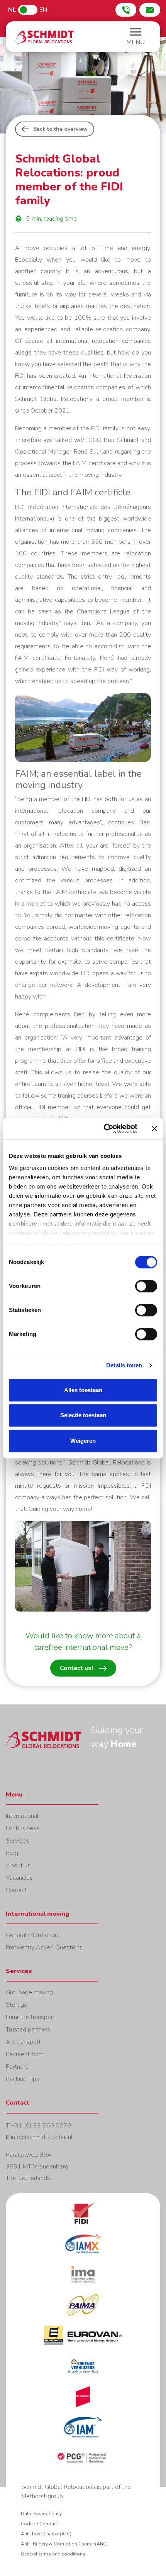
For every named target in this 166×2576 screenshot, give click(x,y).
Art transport (23, 2042)
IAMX (83, 2248)
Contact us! (76, 1668)
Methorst (83, 2401)
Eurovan (83, 2340)
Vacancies (19, 1878)
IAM (83, 2432)
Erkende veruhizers (83, 2371)
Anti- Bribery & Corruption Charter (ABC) (64, 2544)
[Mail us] (150, 10)
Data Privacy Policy (41, 2514)
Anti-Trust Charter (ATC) (46, 2534)
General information (32, 1935)
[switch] (146, 1286)
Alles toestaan (83, 1390)
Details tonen (124, 1365)
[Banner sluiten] (154, 1129)
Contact (16, 1890)
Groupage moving (29, 1992)
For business (23, 1828)
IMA (83, 2279)
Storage (17, 2005)
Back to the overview (60, 129)
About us (18, 1865)
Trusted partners (28, 2030)
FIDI (83, 2218)
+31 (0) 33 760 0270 (41, 2126)
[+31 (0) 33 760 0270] (126, 10)
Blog (12, 1853)
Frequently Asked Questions (44, 1947)
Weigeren (83, 1441)
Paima (83, 2310)
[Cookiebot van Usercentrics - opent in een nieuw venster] (104, 1129)
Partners (17, 2067)
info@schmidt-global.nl (42, 2137)
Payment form (25, 2054)
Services (17, 1841)
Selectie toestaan (83, 1415)
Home (44, 37)
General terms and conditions (53, 2554)
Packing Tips (23, 2079)
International (22, 1816)
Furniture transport (30, 2017)
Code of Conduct (39, 2524)
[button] (136, 38)
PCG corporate (83, 2462)
